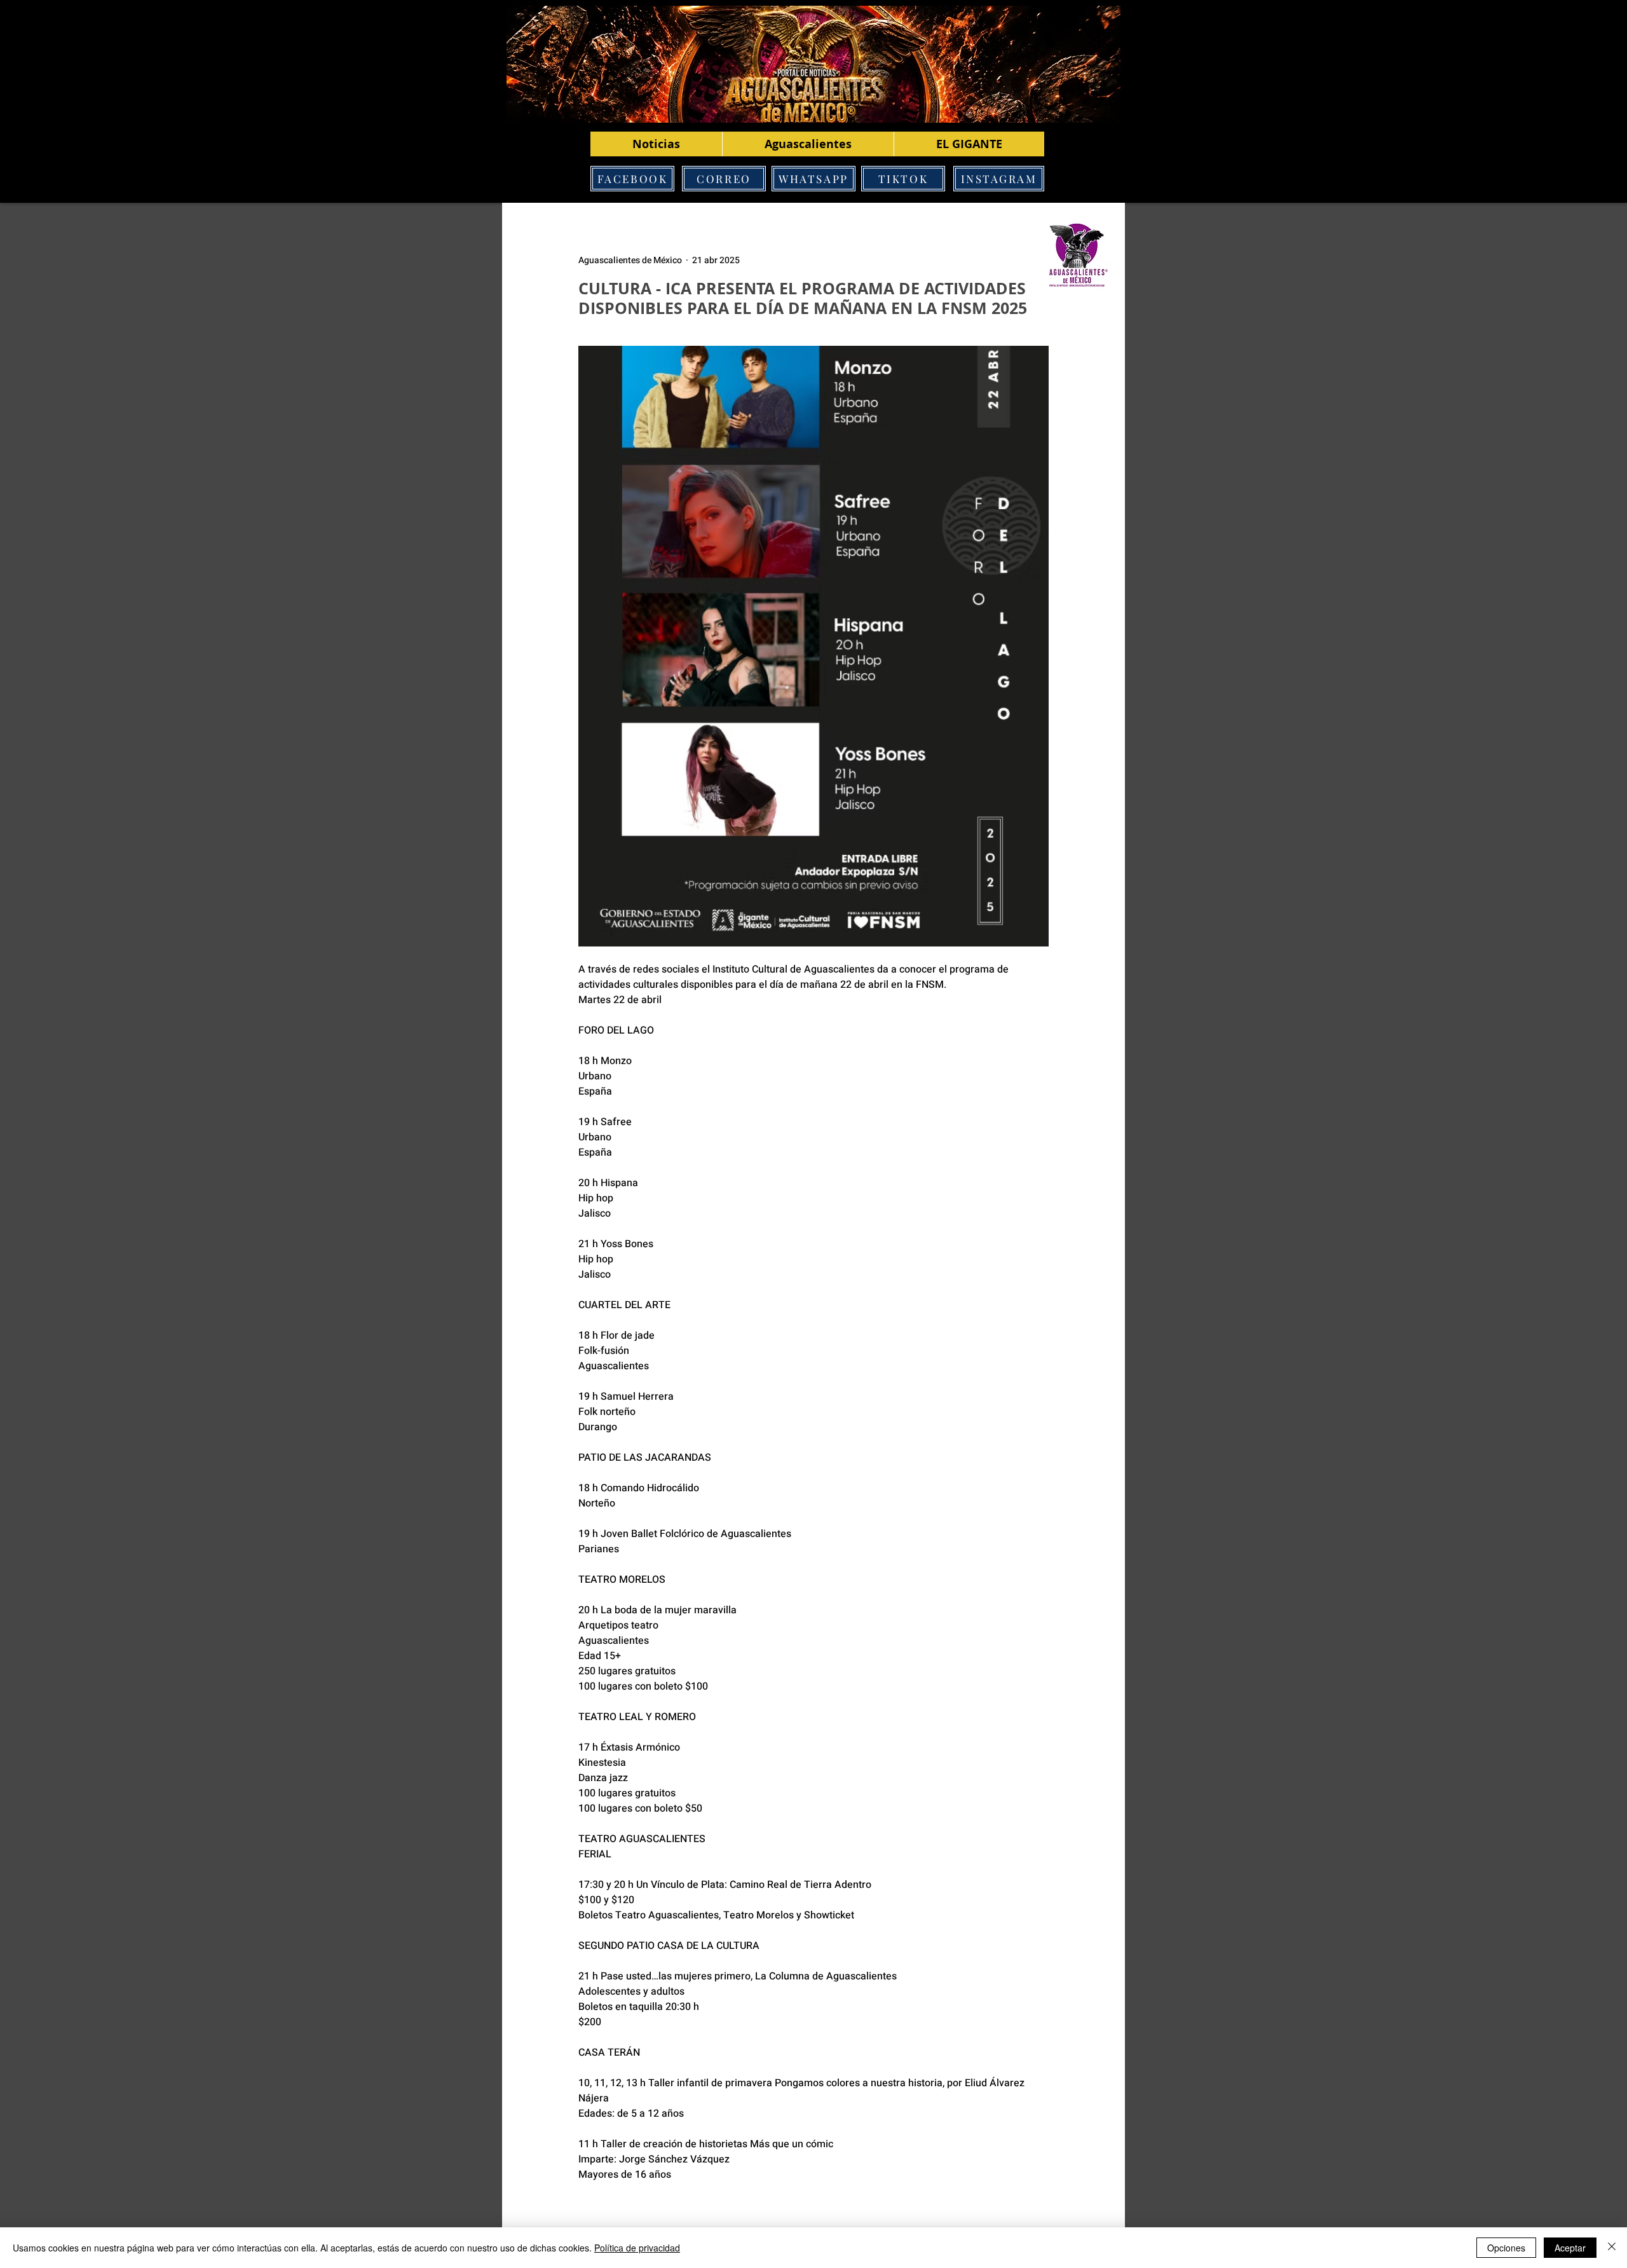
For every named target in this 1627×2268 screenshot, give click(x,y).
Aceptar (1570, 2248)
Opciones (1506, 2248)
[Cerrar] (1612, 2248)
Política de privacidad (637, 2248)
